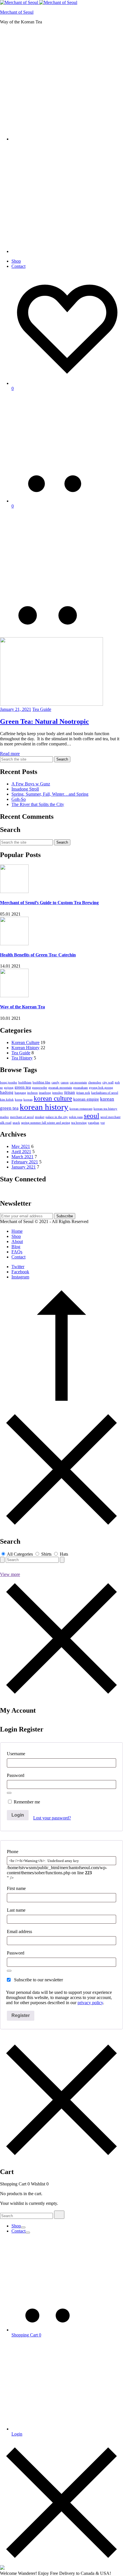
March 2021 (22, 1157)
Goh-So (19, 799)
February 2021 (25, 1162)
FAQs (17, 1252)
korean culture (53, 1098)
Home (17, 1231)
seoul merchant (110, 1117)
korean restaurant (81, 1109)
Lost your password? (52, 1818)
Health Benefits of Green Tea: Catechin (38, 955)
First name (17, 1888)
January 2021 (24, 1167)
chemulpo (95, 1082)
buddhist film (41, 1082)
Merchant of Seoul (17, 12)
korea (19, 1100)
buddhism (25, 1082)
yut (103, 1123)
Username (16, 1754)
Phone (13, 1852)
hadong (7, 1092)
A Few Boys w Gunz (31, 784)
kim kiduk (7, 1100)
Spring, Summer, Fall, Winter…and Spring (50, 794)
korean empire (86, 1099)
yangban (94, 1123)
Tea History (22, 1058)
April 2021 (21, 1152)
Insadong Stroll (25, 789)
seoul (92, 1116)
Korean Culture (25, 1042)
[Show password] (9, 1793)
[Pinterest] (9, 1191)
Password (16, 1775)
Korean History (25, 1048)
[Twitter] (5, 1191)
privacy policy (90, 2003)
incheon (32, 1093)
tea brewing (79, 1123)
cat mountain (78, 1082)
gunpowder (40, 1088)
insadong (45, 1093)
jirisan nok (83, 1093)
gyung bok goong (101, 1088)
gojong (9, 1088)
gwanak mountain (60, 1088)
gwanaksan (81, 1088)
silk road (6, 1123)
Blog (16, 1247)
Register (21, 2015)
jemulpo (57, 1093)
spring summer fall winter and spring (46, 1123)
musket (40, 1117)
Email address (19, 1932)
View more (10, 1574)
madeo (4, 1117)
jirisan (70, 1092)
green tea (23, 1087)
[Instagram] (12, 1191)
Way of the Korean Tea (22, 1007)
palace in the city (57, 1117)
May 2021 (21, 1146)
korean (28, 1100)
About (17, 1241)
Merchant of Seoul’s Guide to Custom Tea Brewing (49, 903)
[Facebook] (2, 1191)
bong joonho (9, 1082)
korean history (44, 1107)
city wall (108, 1082)
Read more (10, 754)
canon (65, 1082)
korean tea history (105, 1109)
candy (55, 1082)
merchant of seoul (22, 1117)
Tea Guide (42, 709)
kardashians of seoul (105, 1093)
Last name (17, 1910)
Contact (18, 266)
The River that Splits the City (38, 804)
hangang (20, 1093)
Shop (16, 261)
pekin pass (76, 1117)
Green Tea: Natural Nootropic (44, 721)
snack (16, 1123)
